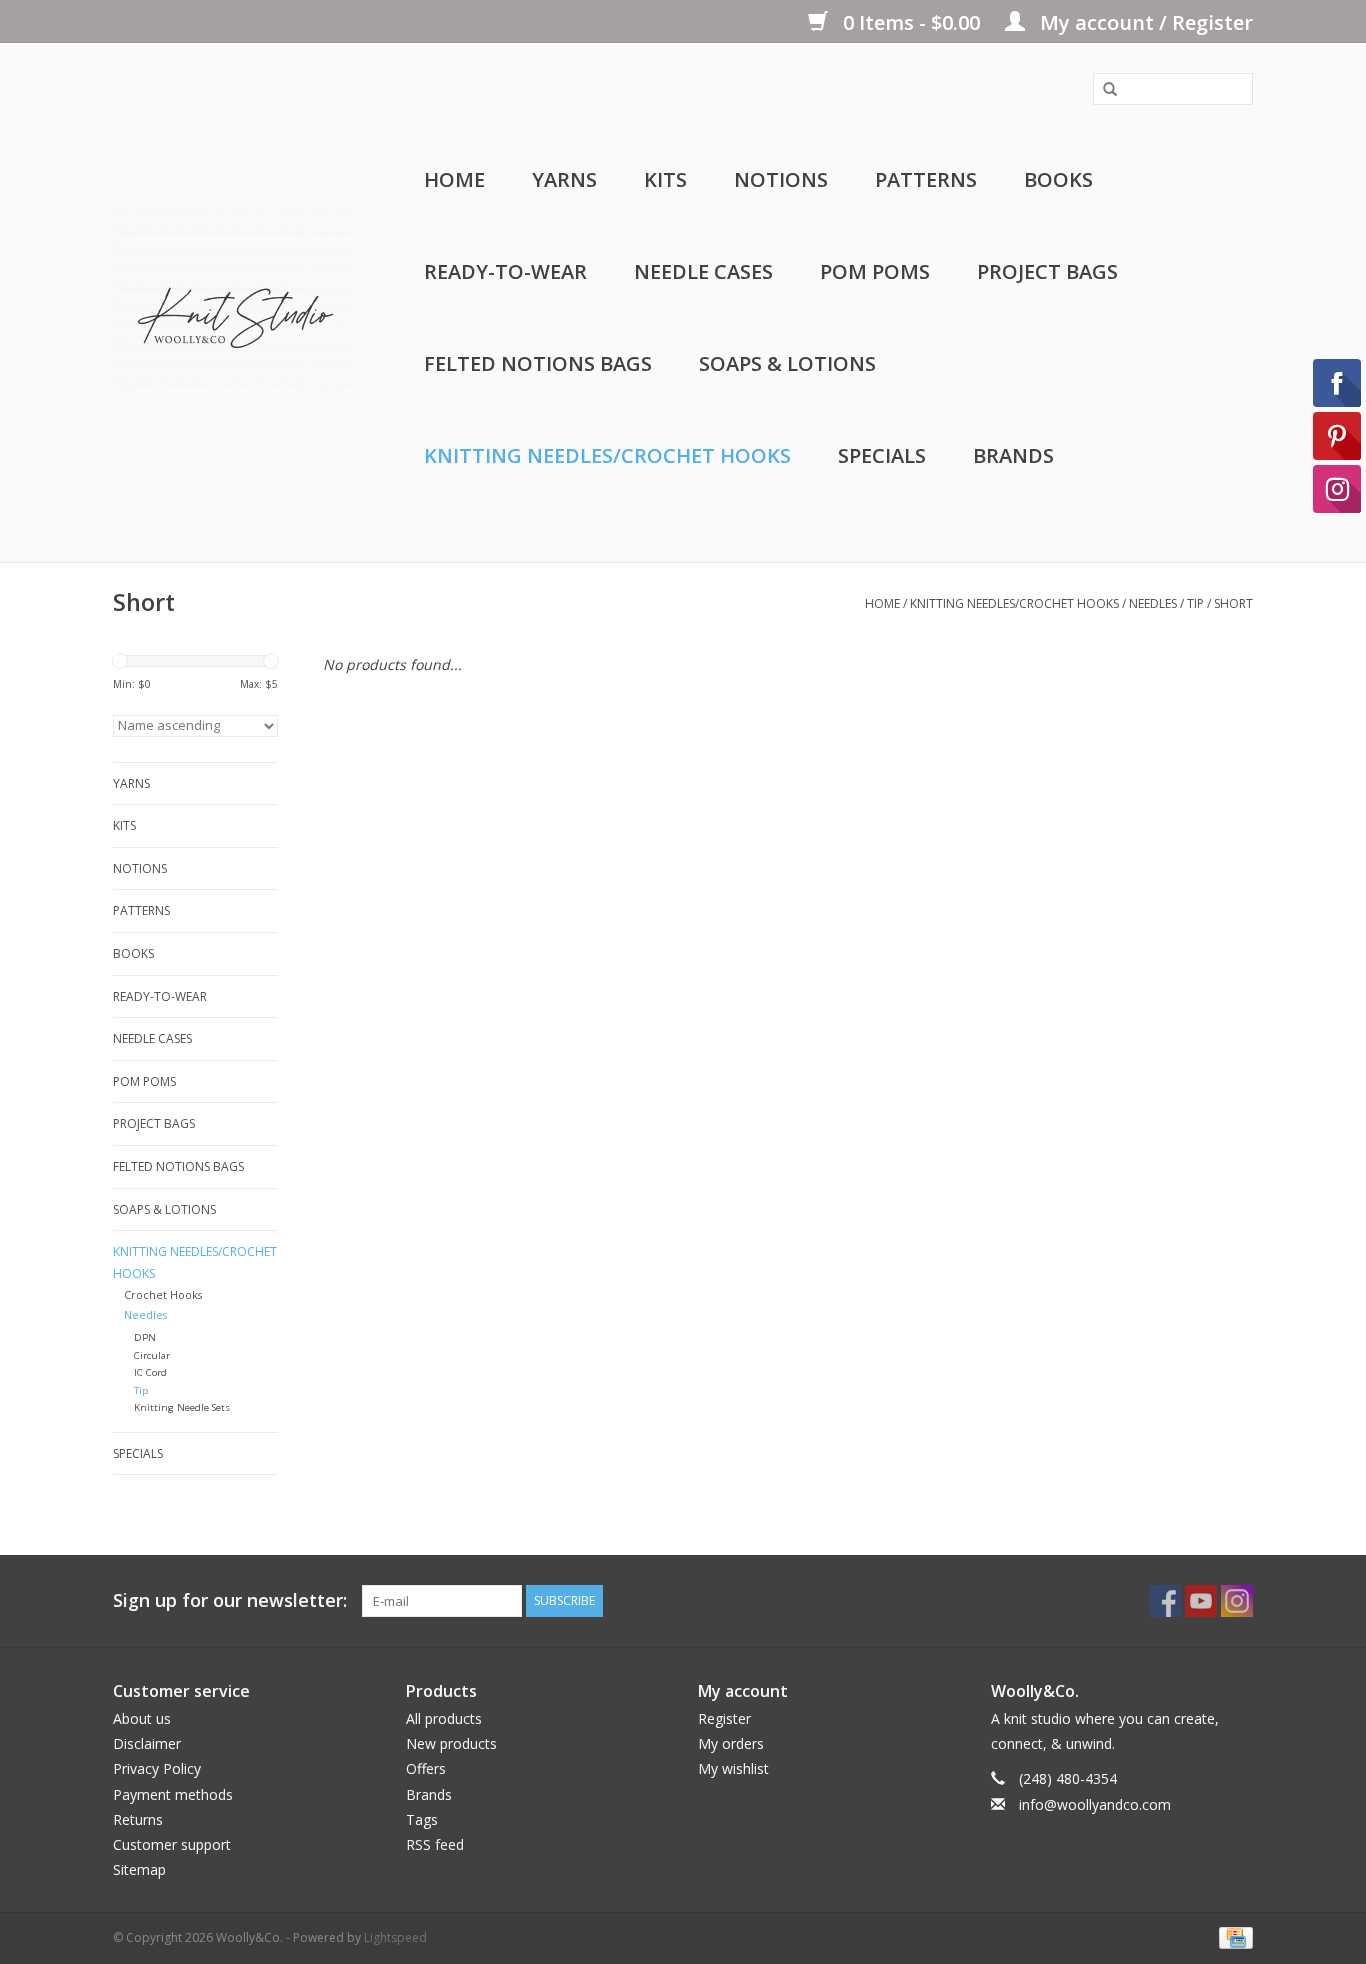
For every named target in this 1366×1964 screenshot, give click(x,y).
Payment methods (173, 1794)
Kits (665, 179)
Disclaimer (147, 1743)
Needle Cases (703, 271)
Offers (426, 1768)
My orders (731, 1743)
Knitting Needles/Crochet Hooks (607, 455)
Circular (152, 1355)
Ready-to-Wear (505, 271)
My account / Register (1144, 22)
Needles (1153, 603)
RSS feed (435, 1844)
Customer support (172, 1844)
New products (451, 1743)
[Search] (1103, 90)
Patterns (926, 179)
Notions (781, 179)
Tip (1195, 603)
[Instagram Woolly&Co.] (1237, 1601)
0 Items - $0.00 (911, 22)
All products (444, 1718)
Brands (1013, 455)
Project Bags (1047, 271)
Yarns (564, 179)
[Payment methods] (1232, 1937)
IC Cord (150, 1372)
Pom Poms (875, 271)
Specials (882, 455)
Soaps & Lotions (787, 363)
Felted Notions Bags (538, 363)
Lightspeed (395, 1937)
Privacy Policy (157, 1768)
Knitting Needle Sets (182, 1407)
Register (724, 1718)
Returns (138, 1819)
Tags (422, 1819)
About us (142, 1718)
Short (1233, 603)
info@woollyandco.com (1095, 1804)
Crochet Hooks (163, 1294)
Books (1058, 179)
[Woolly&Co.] (235, 303)
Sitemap (139, 1869)
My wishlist (733, 1768)
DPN (145, 1337)
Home (454, 179)
